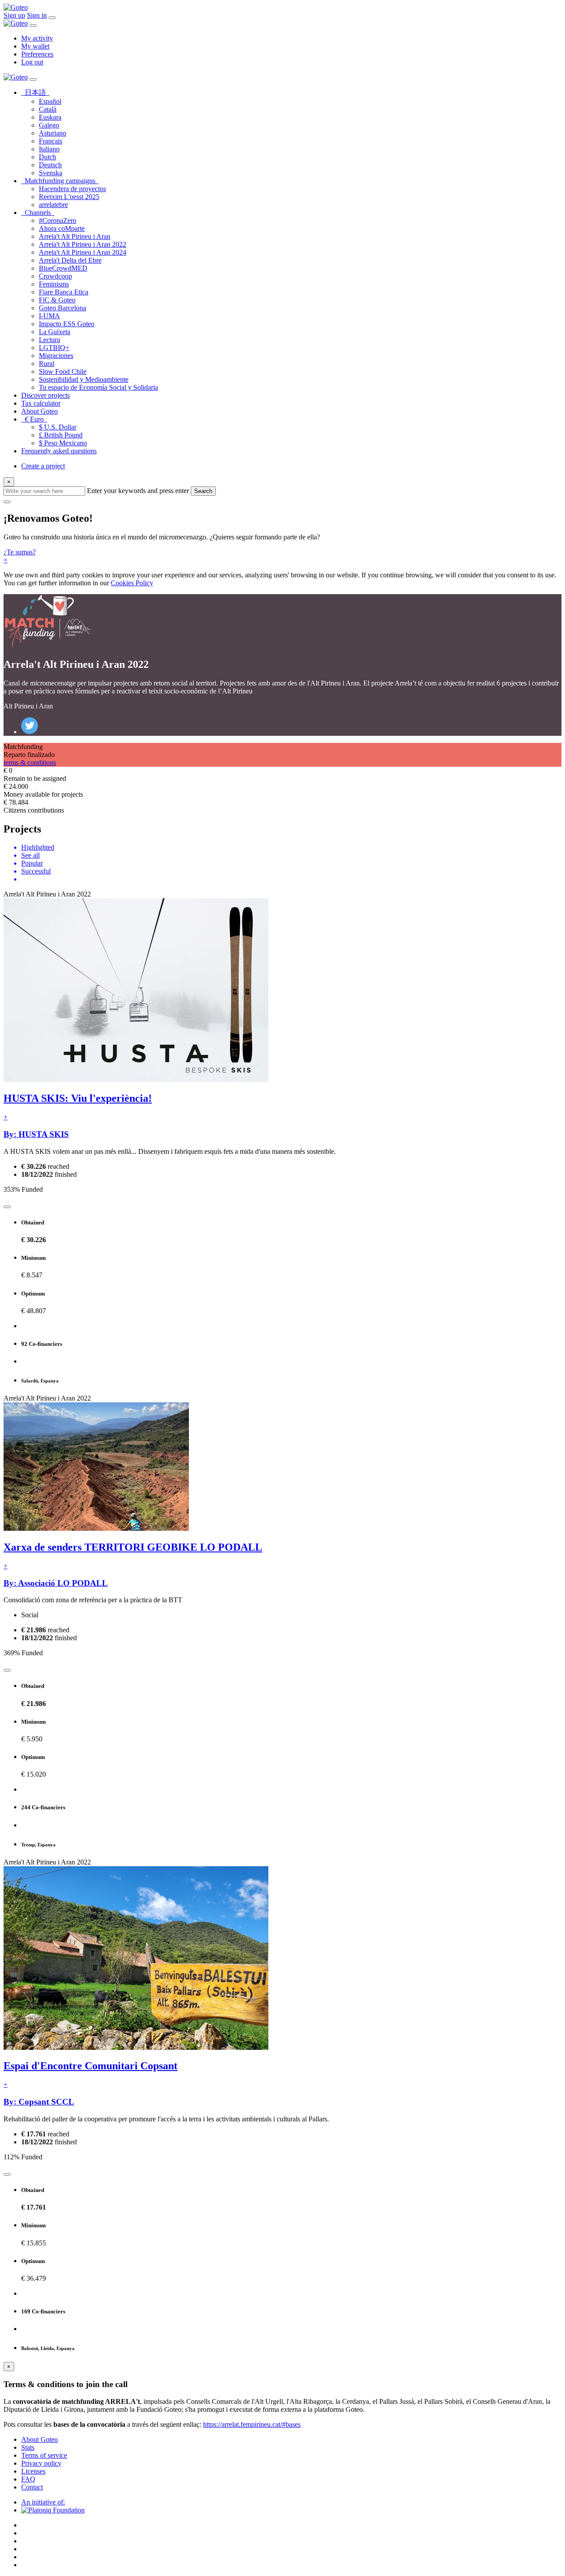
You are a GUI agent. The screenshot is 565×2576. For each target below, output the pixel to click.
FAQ (28, 2479)
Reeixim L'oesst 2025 (69, 197)
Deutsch (50, 165)
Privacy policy (41, 2463)
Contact (32, 2487)
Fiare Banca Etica (64, 292)
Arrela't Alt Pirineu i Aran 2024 (83, 252)
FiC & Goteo (57, 300)
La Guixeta (55, 332)
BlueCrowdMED (63, 268)
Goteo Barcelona (62, 308)
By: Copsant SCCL (39, 2102)
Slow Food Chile (63, 371)
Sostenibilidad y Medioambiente (84, 379)
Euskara (50, 117)
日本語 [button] (37, 92)
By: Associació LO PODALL (56, 1583)
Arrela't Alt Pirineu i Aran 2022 (83, 244)
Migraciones (56, 356)
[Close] (33, 26)
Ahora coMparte (62, 228)
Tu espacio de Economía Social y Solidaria (98, 387)
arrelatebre (53, 205)
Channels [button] (40, 213)
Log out (32, 62)
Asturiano (53, 133)
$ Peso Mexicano (63, 443)
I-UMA (49, 316)
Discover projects (45, 395)
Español (50, 101)
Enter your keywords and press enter (138, 491)
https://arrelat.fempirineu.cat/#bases (252, 2424)
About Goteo (40, 411)
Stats (28, 2447)
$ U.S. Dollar (58, 427)
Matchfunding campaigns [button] (62, 181)
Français (51, 141)
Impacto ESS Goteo (67, 324)
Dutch (47, 157)
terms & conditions (30, 763)
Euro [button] (36, 419)
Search (203, 491)
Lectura (49, 340)
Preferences (37, 54)
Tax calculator (41, 403)
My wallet (35, 46)
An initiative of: (43, 2502)
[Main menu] (52, 18)
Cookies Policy (132, 583)
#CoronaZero (58, 220)
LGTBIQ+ (54, 348)
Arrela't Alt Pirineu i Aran (75, 236)
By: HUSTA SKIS (36, 1134)
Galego (49, 125)
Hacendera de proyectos (72, 189)
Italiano (49, 149)
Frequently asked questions (59, 451)
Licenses (33, 2471)
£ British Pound (61, 435)
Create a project (43, 466)
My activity (37, 38)
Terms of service (44, 2455)
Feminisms (54, 284)
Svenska (51, 173)
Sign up (14, 15)
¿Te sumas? (20, 552)
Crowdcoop (55, 276)
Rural (47, 363)
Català (48, 109)
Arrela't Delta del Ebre (70, 260)
